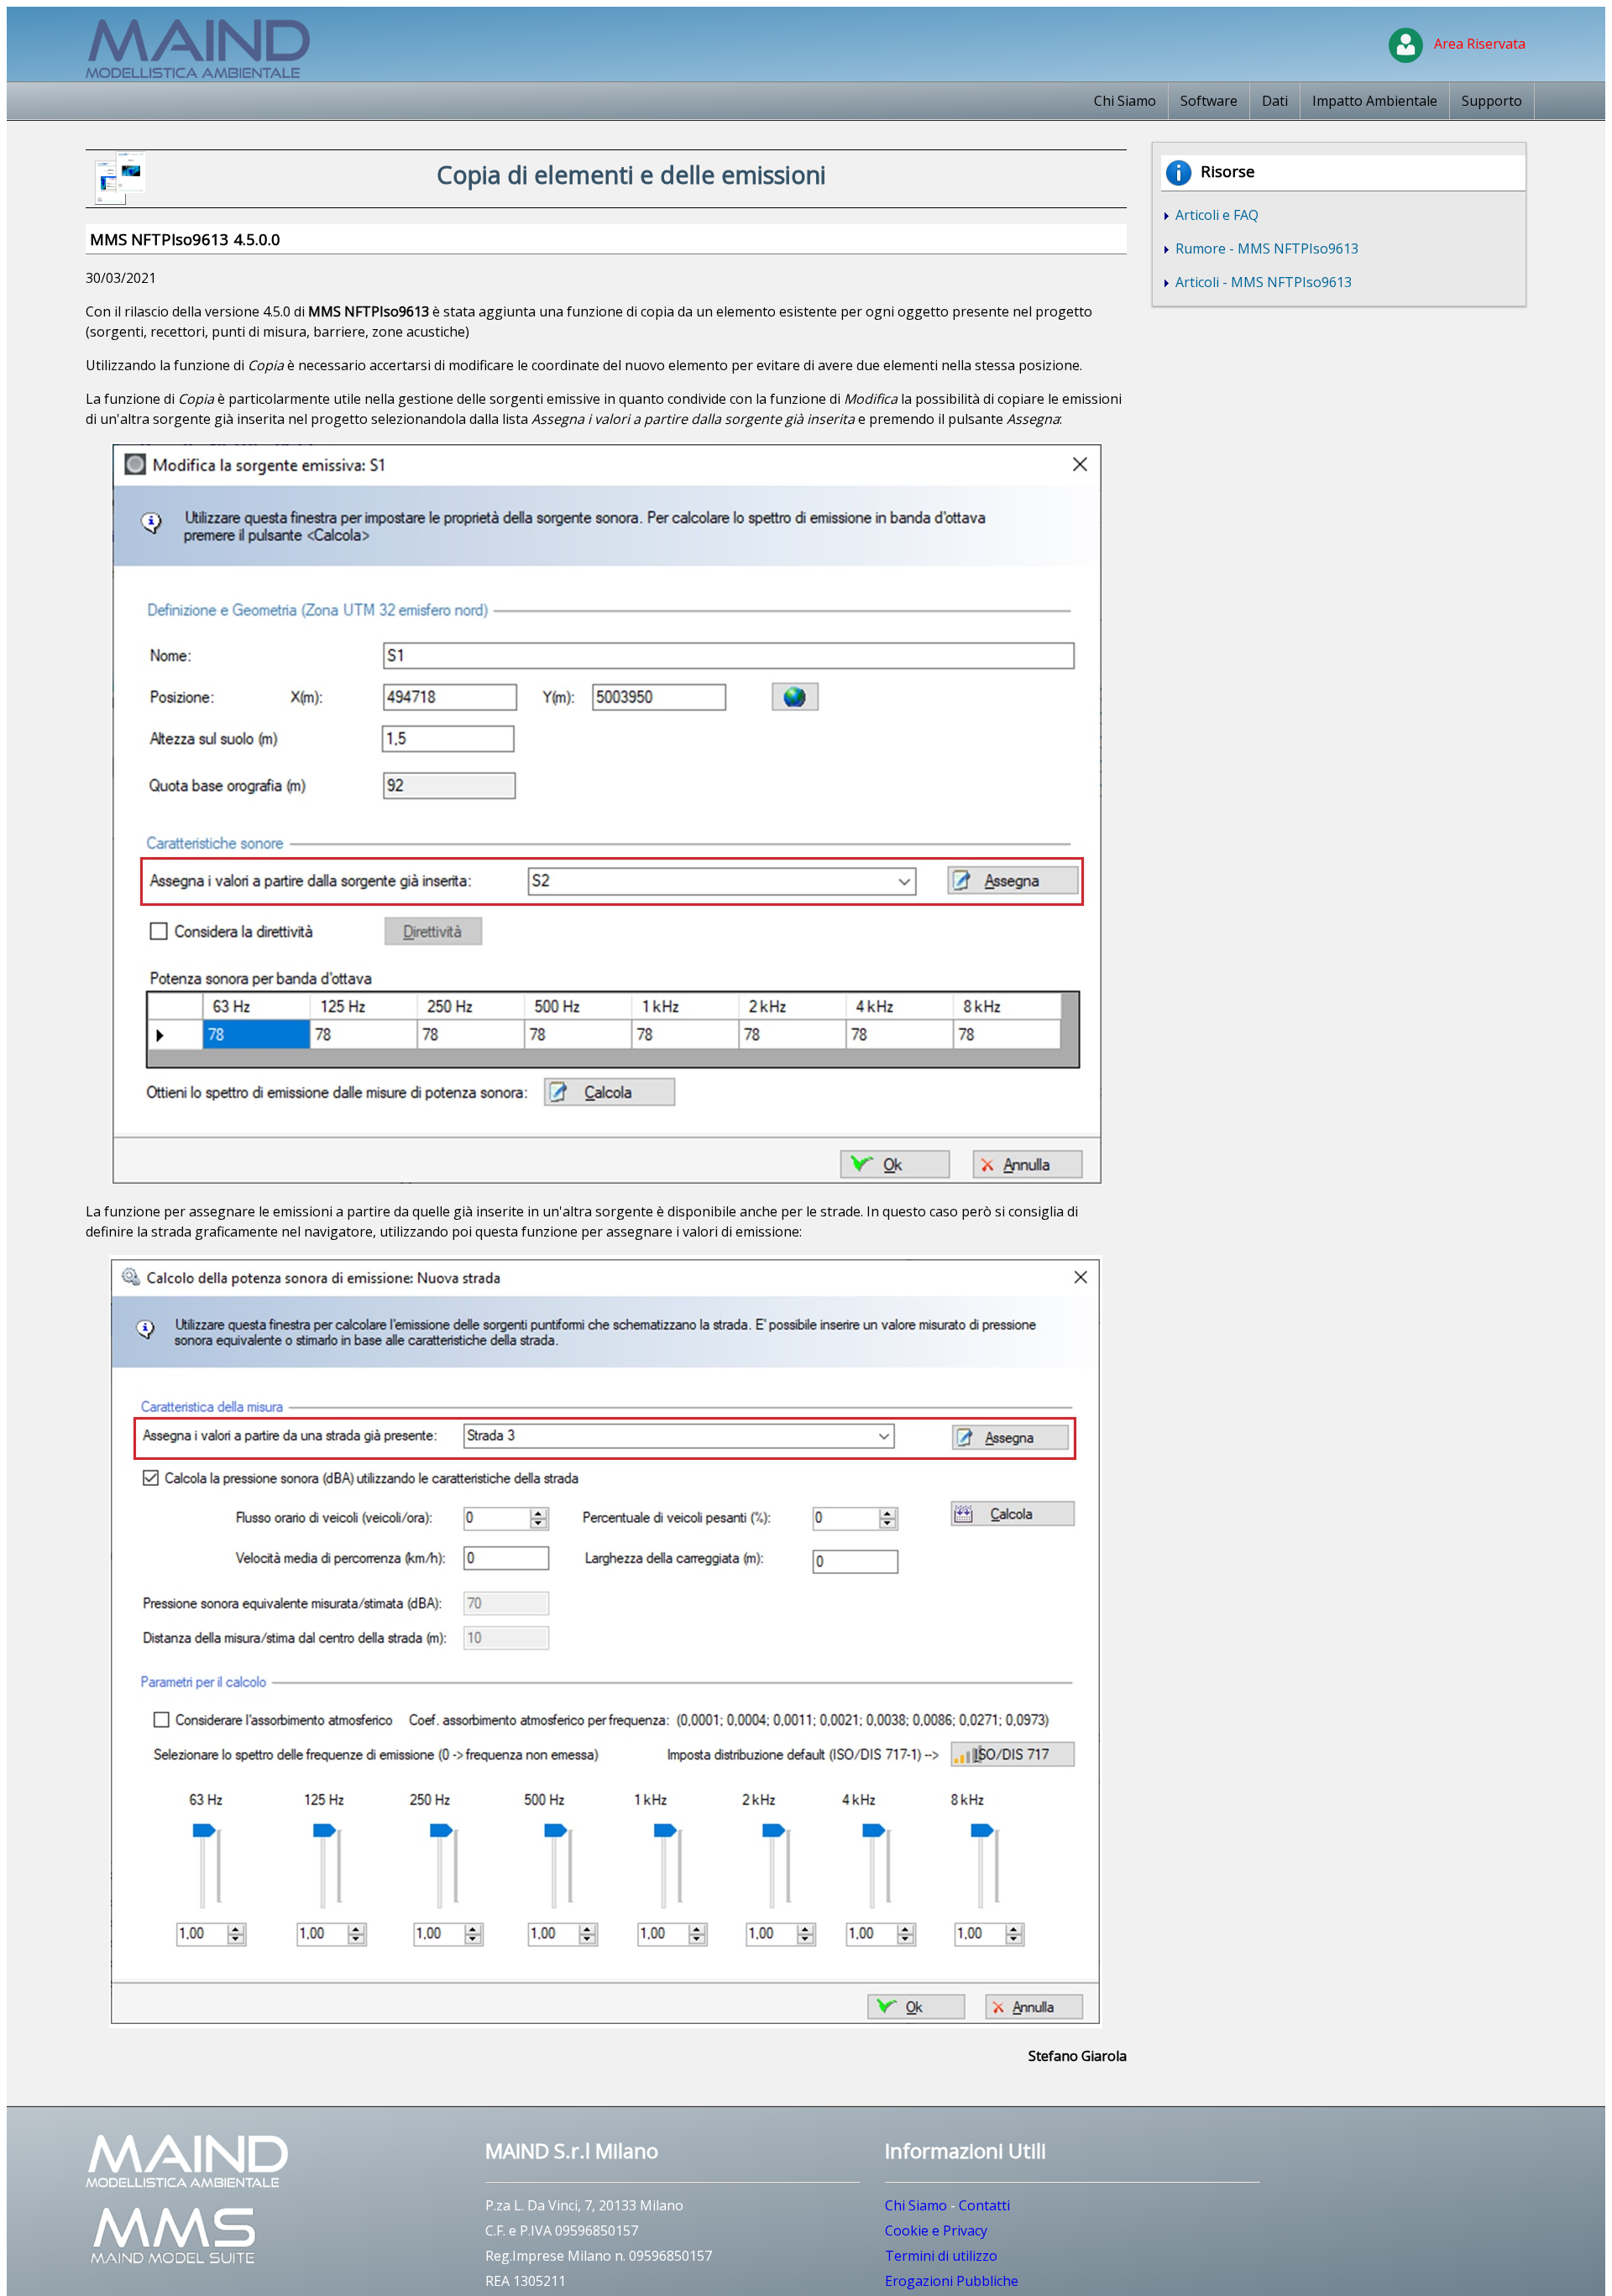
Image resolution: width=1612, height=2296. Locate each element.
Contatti (984, 2205)
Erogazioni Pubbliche (952, 2281)
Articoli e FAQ (1215, 215)
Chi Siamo (1125, 101)
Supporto (1492, 101)
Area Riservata (1476, 44)
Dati (1275, 101)
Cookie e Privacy (936, 2231)
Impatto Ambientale (1375, 101)
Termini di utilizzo (941, 2256)
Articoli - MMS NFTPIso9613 (1262, 282)
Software (1209, 101)
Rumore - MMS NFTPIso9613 (1265, 248)
